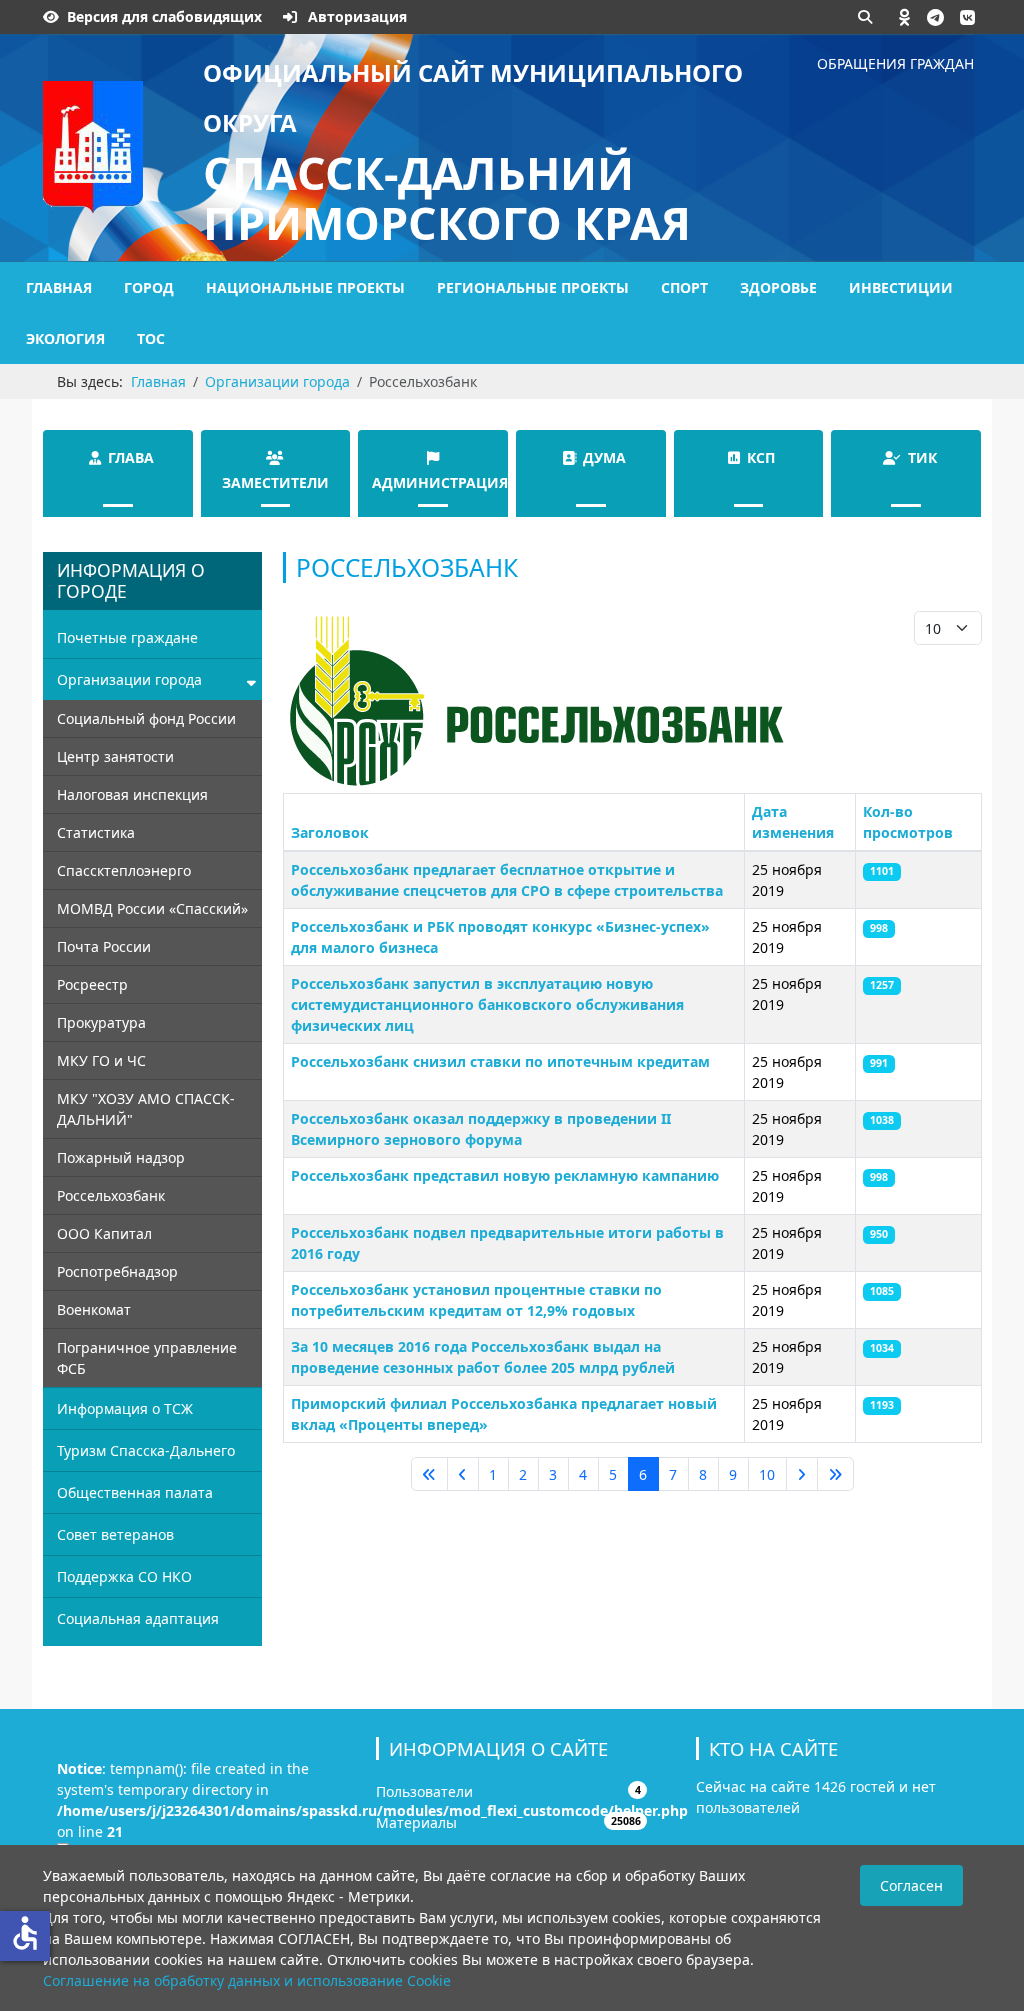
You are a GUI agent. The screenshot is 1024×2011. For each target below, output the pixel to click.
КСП (761, 457)
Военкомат (94, 1309)
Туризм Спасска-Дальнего (146, 1450)
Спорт (684, 287)
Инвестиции (901, 287)
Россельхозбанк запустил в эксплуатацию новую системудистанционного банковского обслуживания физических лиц (487, 1004)
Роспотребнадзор (117, 1271)
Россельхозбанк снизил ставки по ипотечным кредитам (500, 1061)
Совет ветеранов (115, 1534)
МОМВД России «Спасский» (152, 908)
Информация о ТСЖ (125, 1408)
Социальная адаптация (138, 1618)
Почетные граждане (127, 637)
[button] (905, 17)
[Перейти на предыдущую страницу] (463, 1474)
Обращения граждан (895, 63)
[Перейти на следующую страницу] (802, 1474)
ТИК (922, 457)
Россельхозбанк (111, 1195)
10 (767, 1474)
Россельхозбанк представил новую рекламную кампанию (505, 1175)
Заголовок (330, 832)
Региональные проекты (533, 287)
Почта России (104, 946)
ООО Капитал (104, 1233)
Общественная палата (135, 1492)
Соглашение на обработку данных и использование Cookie (247, 1980)
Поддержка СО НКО (124, 1576)
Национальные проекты (305, 287)
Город (149, 287)
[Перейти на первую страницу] (429, 1474)
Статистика (96, 832)
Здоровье (778, 287)
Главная (59, 287)
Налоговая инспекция (132, 794)
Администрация (440, 482)
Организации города (129, 679)
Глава (131, 457)
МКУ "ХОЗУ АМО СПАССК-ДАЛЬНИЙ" (146, 1109)
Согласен (911, 1885)
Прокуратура (101, 1022)
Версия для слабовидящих (164, 16)
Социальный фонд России (146, 718)
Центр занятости (115, 756)
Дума (604, 457)
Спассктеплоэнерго (124, 870)
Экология (65, 338)
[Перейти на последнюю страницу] (835, 1474)
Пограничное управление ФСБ (147, 1358)
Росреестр (92, 984)
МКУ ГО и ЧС (101, 1060)
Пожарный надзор (121, 1157)
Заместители (275, 482)
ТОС (151, 338)
